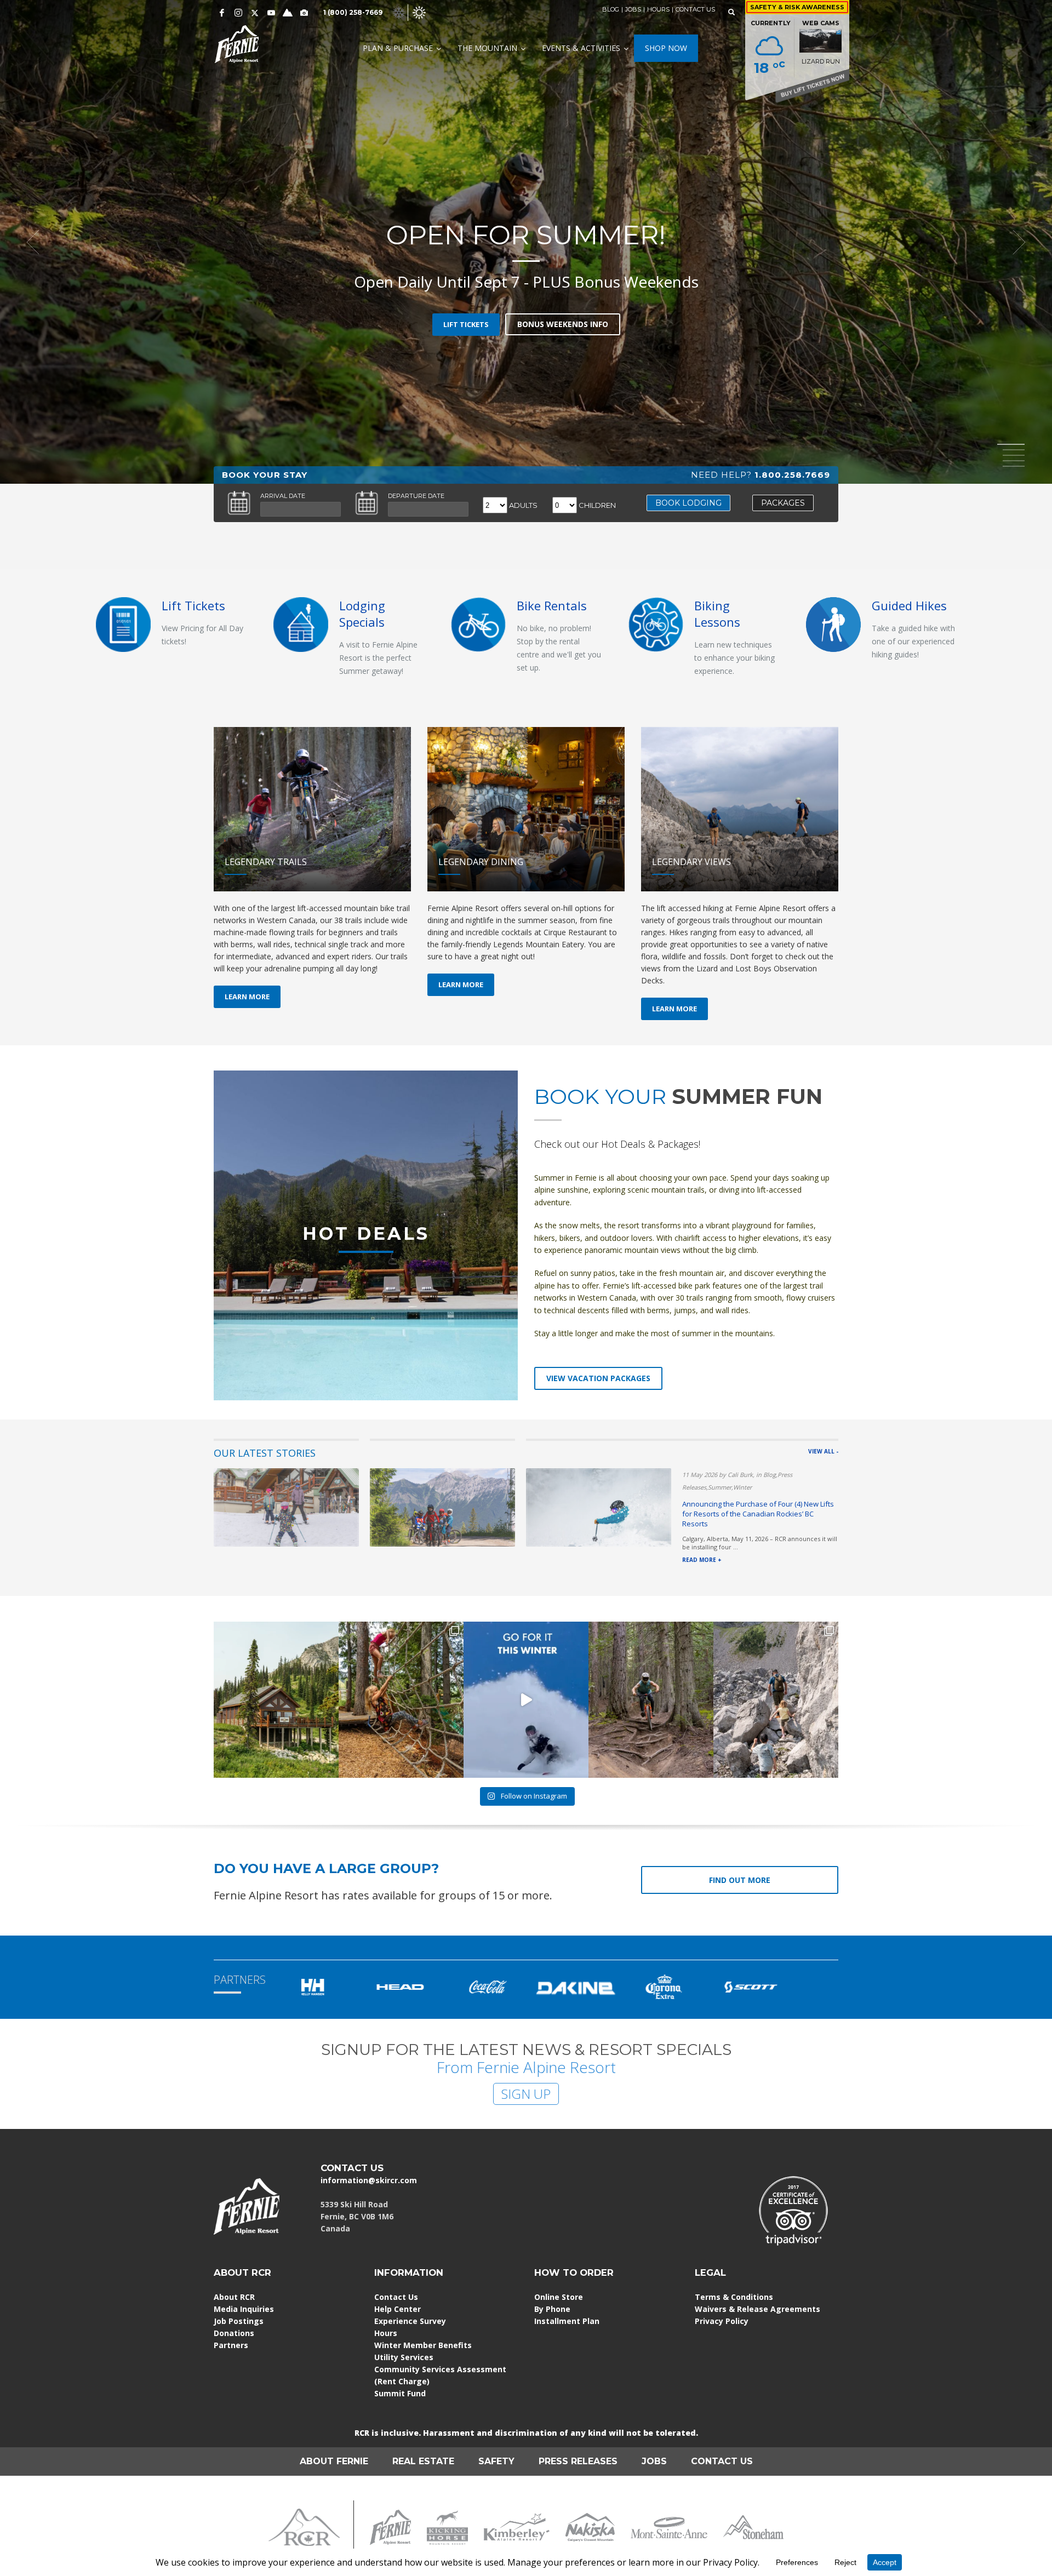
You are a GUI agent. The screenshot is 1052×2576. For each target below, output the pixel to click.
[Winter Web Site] (399, 12)
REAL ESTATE (423, 2461)
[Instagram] (238, 13)
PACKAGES (783, 503)
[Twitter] (255, 13)
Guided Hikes (909, 605)
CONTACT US (695, 9)
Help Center (398, 2309)
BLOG (611, 9)
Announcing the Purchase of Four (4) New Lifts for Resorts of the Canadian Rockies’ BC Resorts (758, 1514)
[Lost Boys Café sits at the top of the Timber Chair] (276, 1700)
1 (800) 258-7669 (353, 12)
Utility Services (404, 2357)
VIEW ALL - (823, 1451)
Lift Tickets (193, 605)
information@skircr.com (369, 2180)
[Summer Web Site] (419, 12)
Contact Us (396, 2297)
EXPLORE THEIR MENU (523, 313)
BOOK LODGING (688, 503)
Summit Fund (400, 2393)
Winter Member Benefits (423, 2345)
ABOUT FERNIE (334, 2461)
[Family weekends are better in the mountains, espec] (401, 1700)
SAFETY (496, 2461)
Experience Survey (410, 2321)
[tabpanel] (526, 242)
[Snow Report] (288, 13)
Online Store (559, 2297)
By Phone (552, 2309)
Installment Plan (567, 2321)
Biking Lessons (717, 614)
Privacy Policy (722, 2321)
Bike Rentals (552, 605)
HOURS (658, 9)
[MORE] (301, 624)
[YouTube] (271, 13)
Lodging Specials (362, 614)
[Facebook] (222, 13)
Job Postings (239, 2321)
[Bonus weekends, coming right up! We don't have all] (651, 1700)
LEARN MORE (247, 997)
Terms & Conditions (734, 2297)
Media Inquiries (244, 2309)
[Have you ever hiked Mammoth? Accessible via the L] (776, 1700)
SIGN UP (526, 2094)
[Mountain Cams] (304, 13)
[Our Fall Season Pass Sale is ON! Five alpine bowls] (526, 1700)
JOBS (633, 9)
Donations (234, 2333)
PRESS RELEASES (578, 2461)
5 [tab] (1014, 466)
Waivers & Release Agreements (757, 2309)
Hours (386, 2333)
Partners (231, 2345)
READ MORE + (702, 1560)
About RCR (234, 2297)
